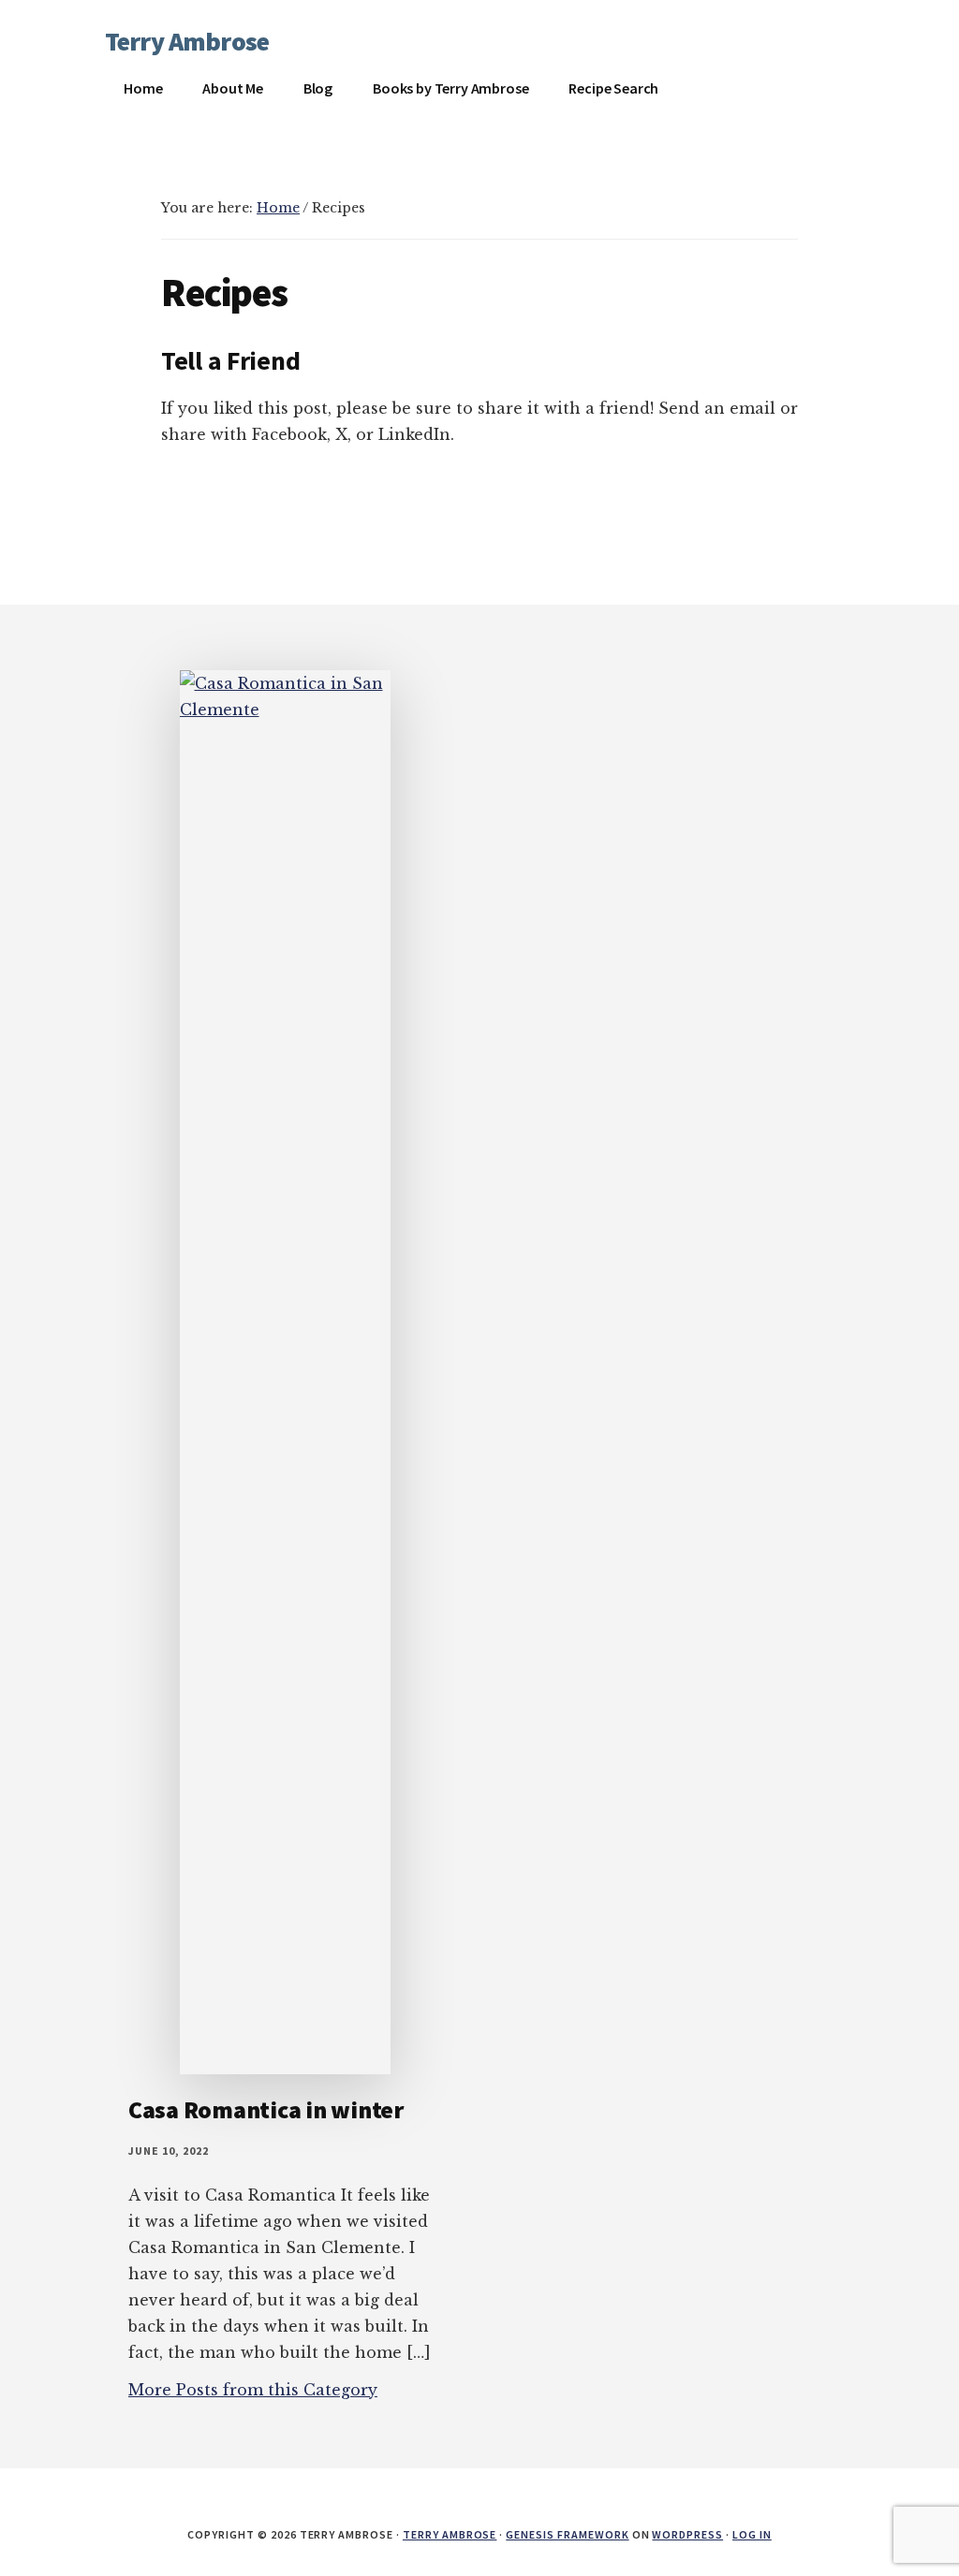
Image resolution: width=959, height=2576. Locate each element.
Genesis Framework (567, 2534)
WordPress (687, 2534)
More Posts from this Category (253, 2390)
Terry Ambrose (187, 41)
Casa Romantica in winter (266, 2109)
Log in (752, 2534)
